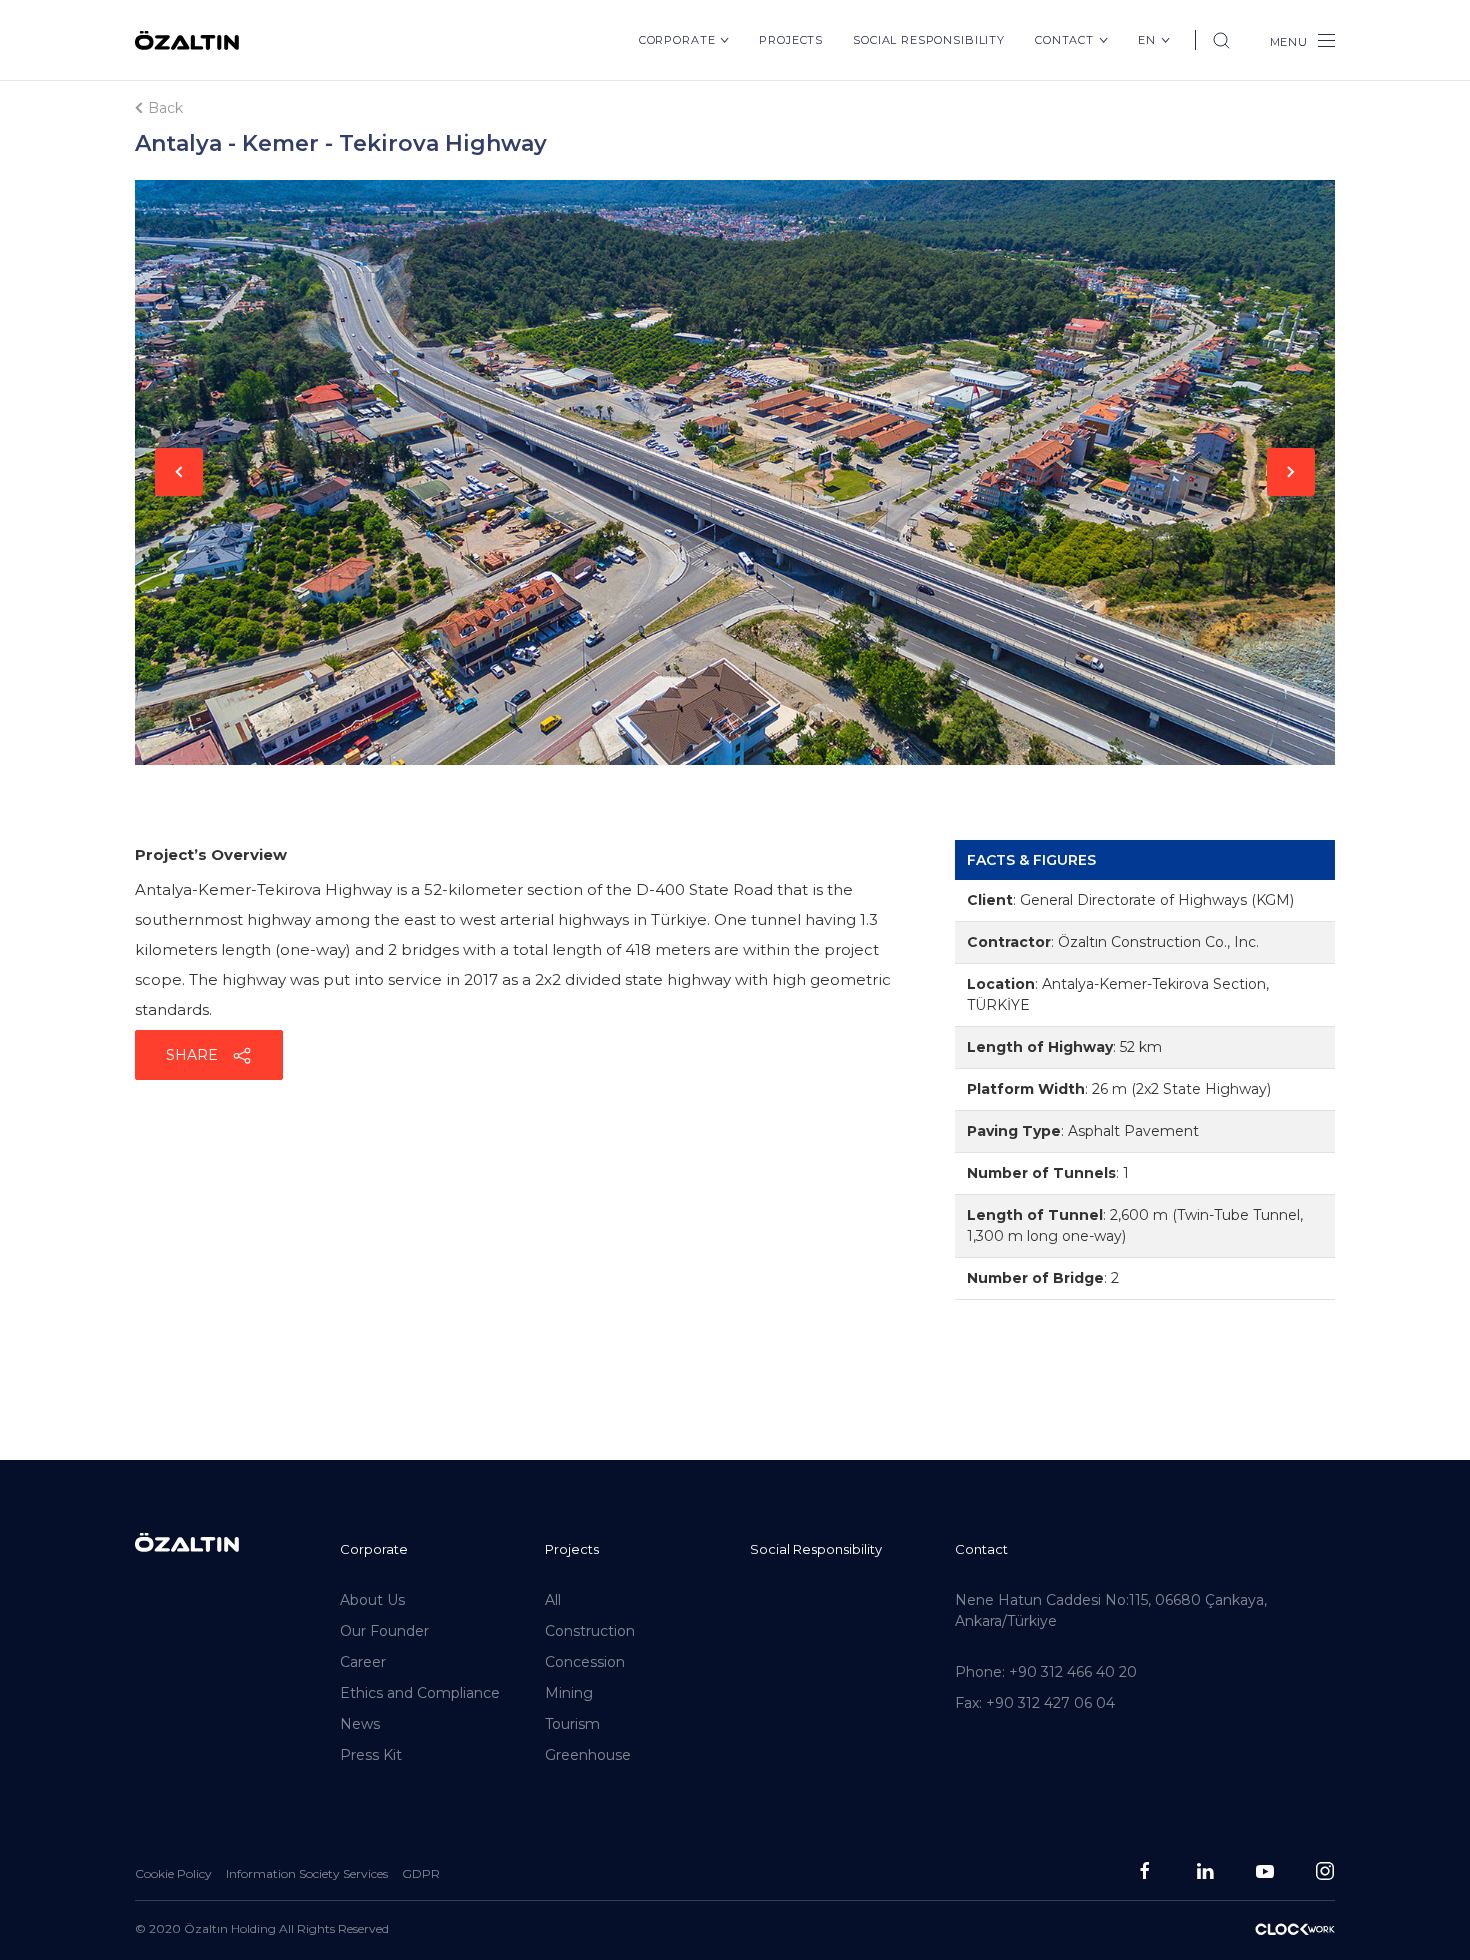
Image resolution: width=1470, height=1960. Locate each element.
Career (363, 1662)
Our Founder (384, 1631)
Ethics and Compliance (420, 1693)
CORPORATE (677, 40)
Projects (791, 40)
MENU (1289, 42)
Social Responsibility (816, 1549)
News (360, 1724)
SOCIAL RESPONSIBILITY (929, 40)
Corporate (374, 1549)
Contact (981, 1549)
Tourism (572, 1724)
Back (165, 108)
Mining (569, 1693)
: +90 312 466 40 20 (1046, 1672)
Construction (590, 1631)
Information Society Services (307, 1873)
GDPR (421, 1873)
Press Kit (371, 1755)
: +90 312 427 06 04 (1035, 1703)
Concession (585, 1662)
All (553, 1600)
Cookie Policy (173, 1873)
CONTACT (1064, 40)
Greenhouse (588, 1755)
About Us (372, 1600)
